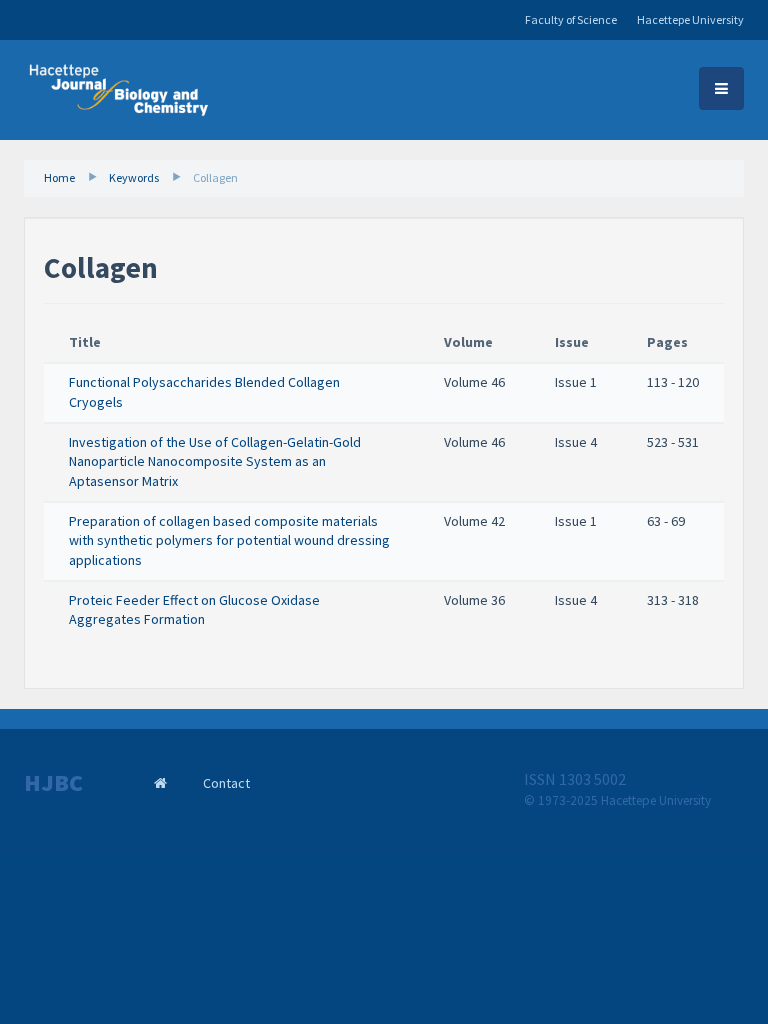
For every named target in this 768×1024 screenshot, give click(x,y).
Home (59, 177)
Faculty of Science (571, 19)
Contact (226, 783)
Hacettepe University (690, 19)
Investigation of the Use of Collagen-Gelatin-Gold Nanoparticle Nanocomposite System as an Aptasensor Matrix (215, 461)
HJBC (53, 783)
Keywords (134, 177)
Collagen (215, 177)
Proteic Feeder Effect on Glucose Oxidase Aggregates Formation (194, 610)
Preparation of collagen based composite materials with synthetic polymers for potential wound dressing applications (229, 540)
